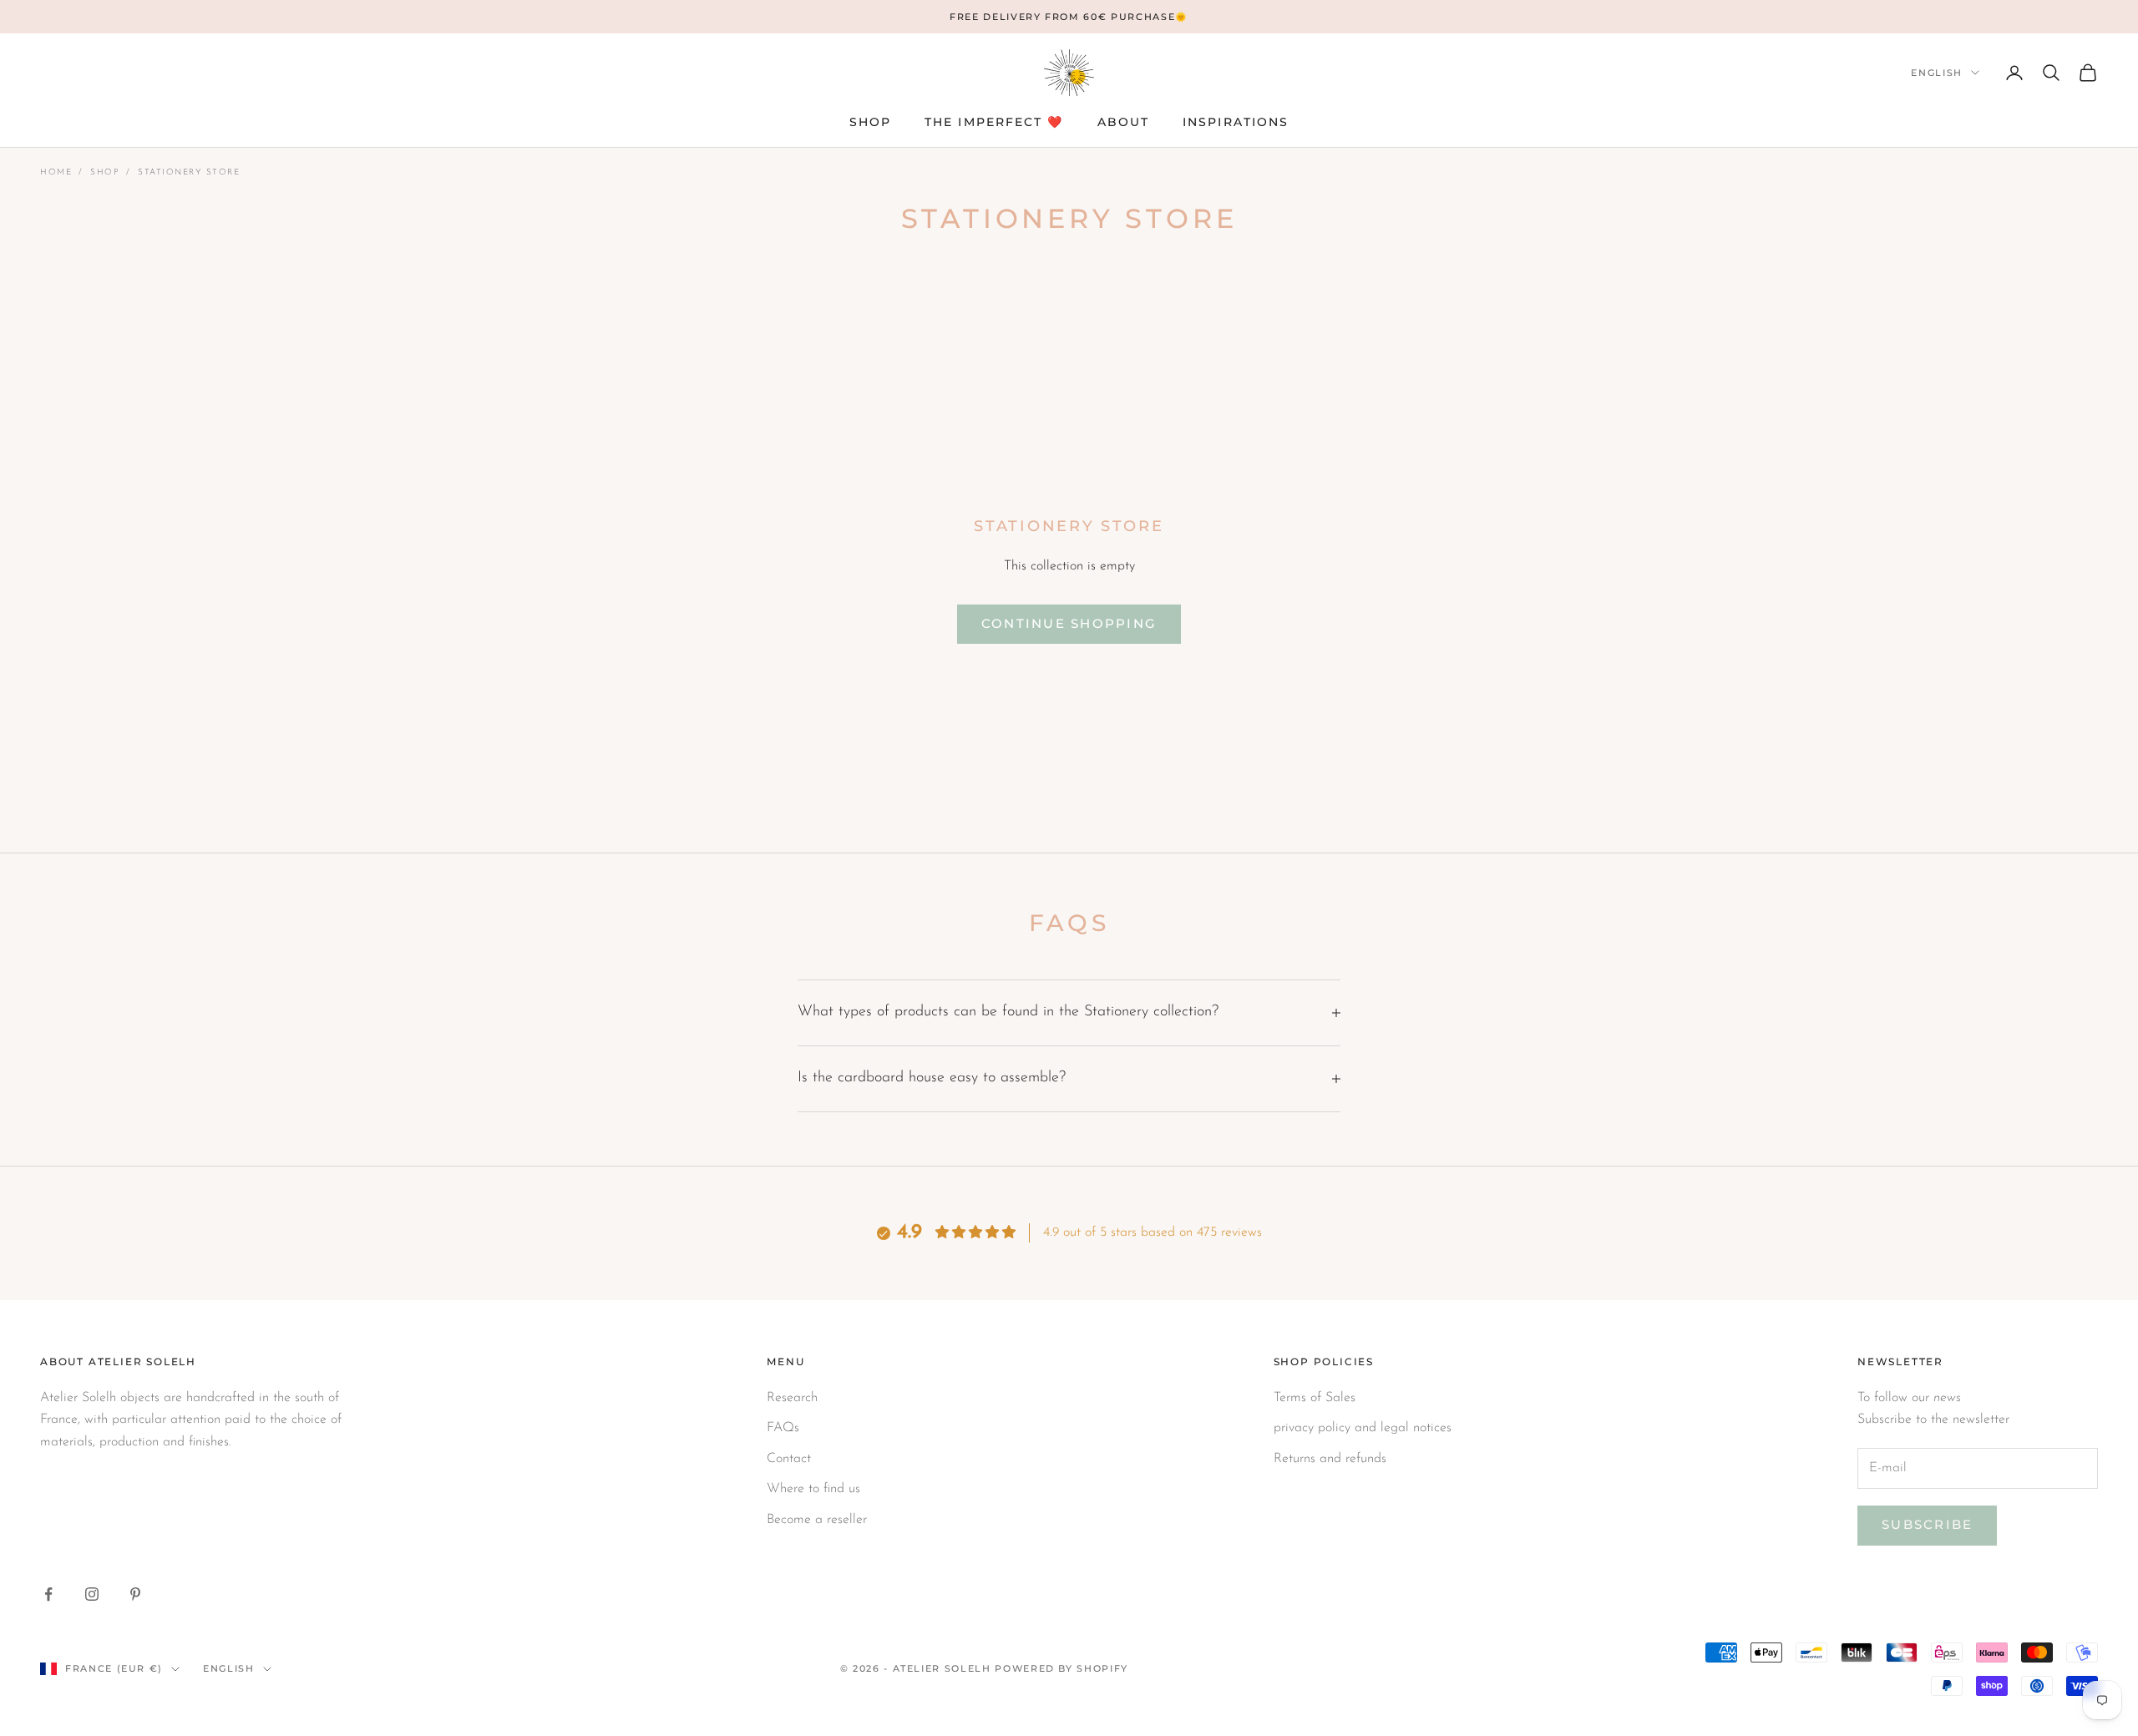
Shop (105, 172)
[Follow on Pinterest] (135, 1594)
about (1124, 122)
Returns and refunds (1330, 1459)
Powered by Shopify (1061, 1668)
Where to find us (813, 1489)
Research (792, 1398)
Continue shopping (1069, 623)
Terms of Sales (1315, 1398)
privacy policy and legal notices (1363, 1428)
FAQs (783, 1428)
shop (870, 122)
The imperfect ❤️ (994, 122)
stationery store (189, 172)
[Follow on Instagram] (92, 1594)
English (1937, 73)
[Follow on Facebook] (48, 1594)
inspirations (1236, 122)
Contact (789, 1459)
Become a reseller (817, 1520)
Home (56, 172)
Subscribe (1927, 1524)
